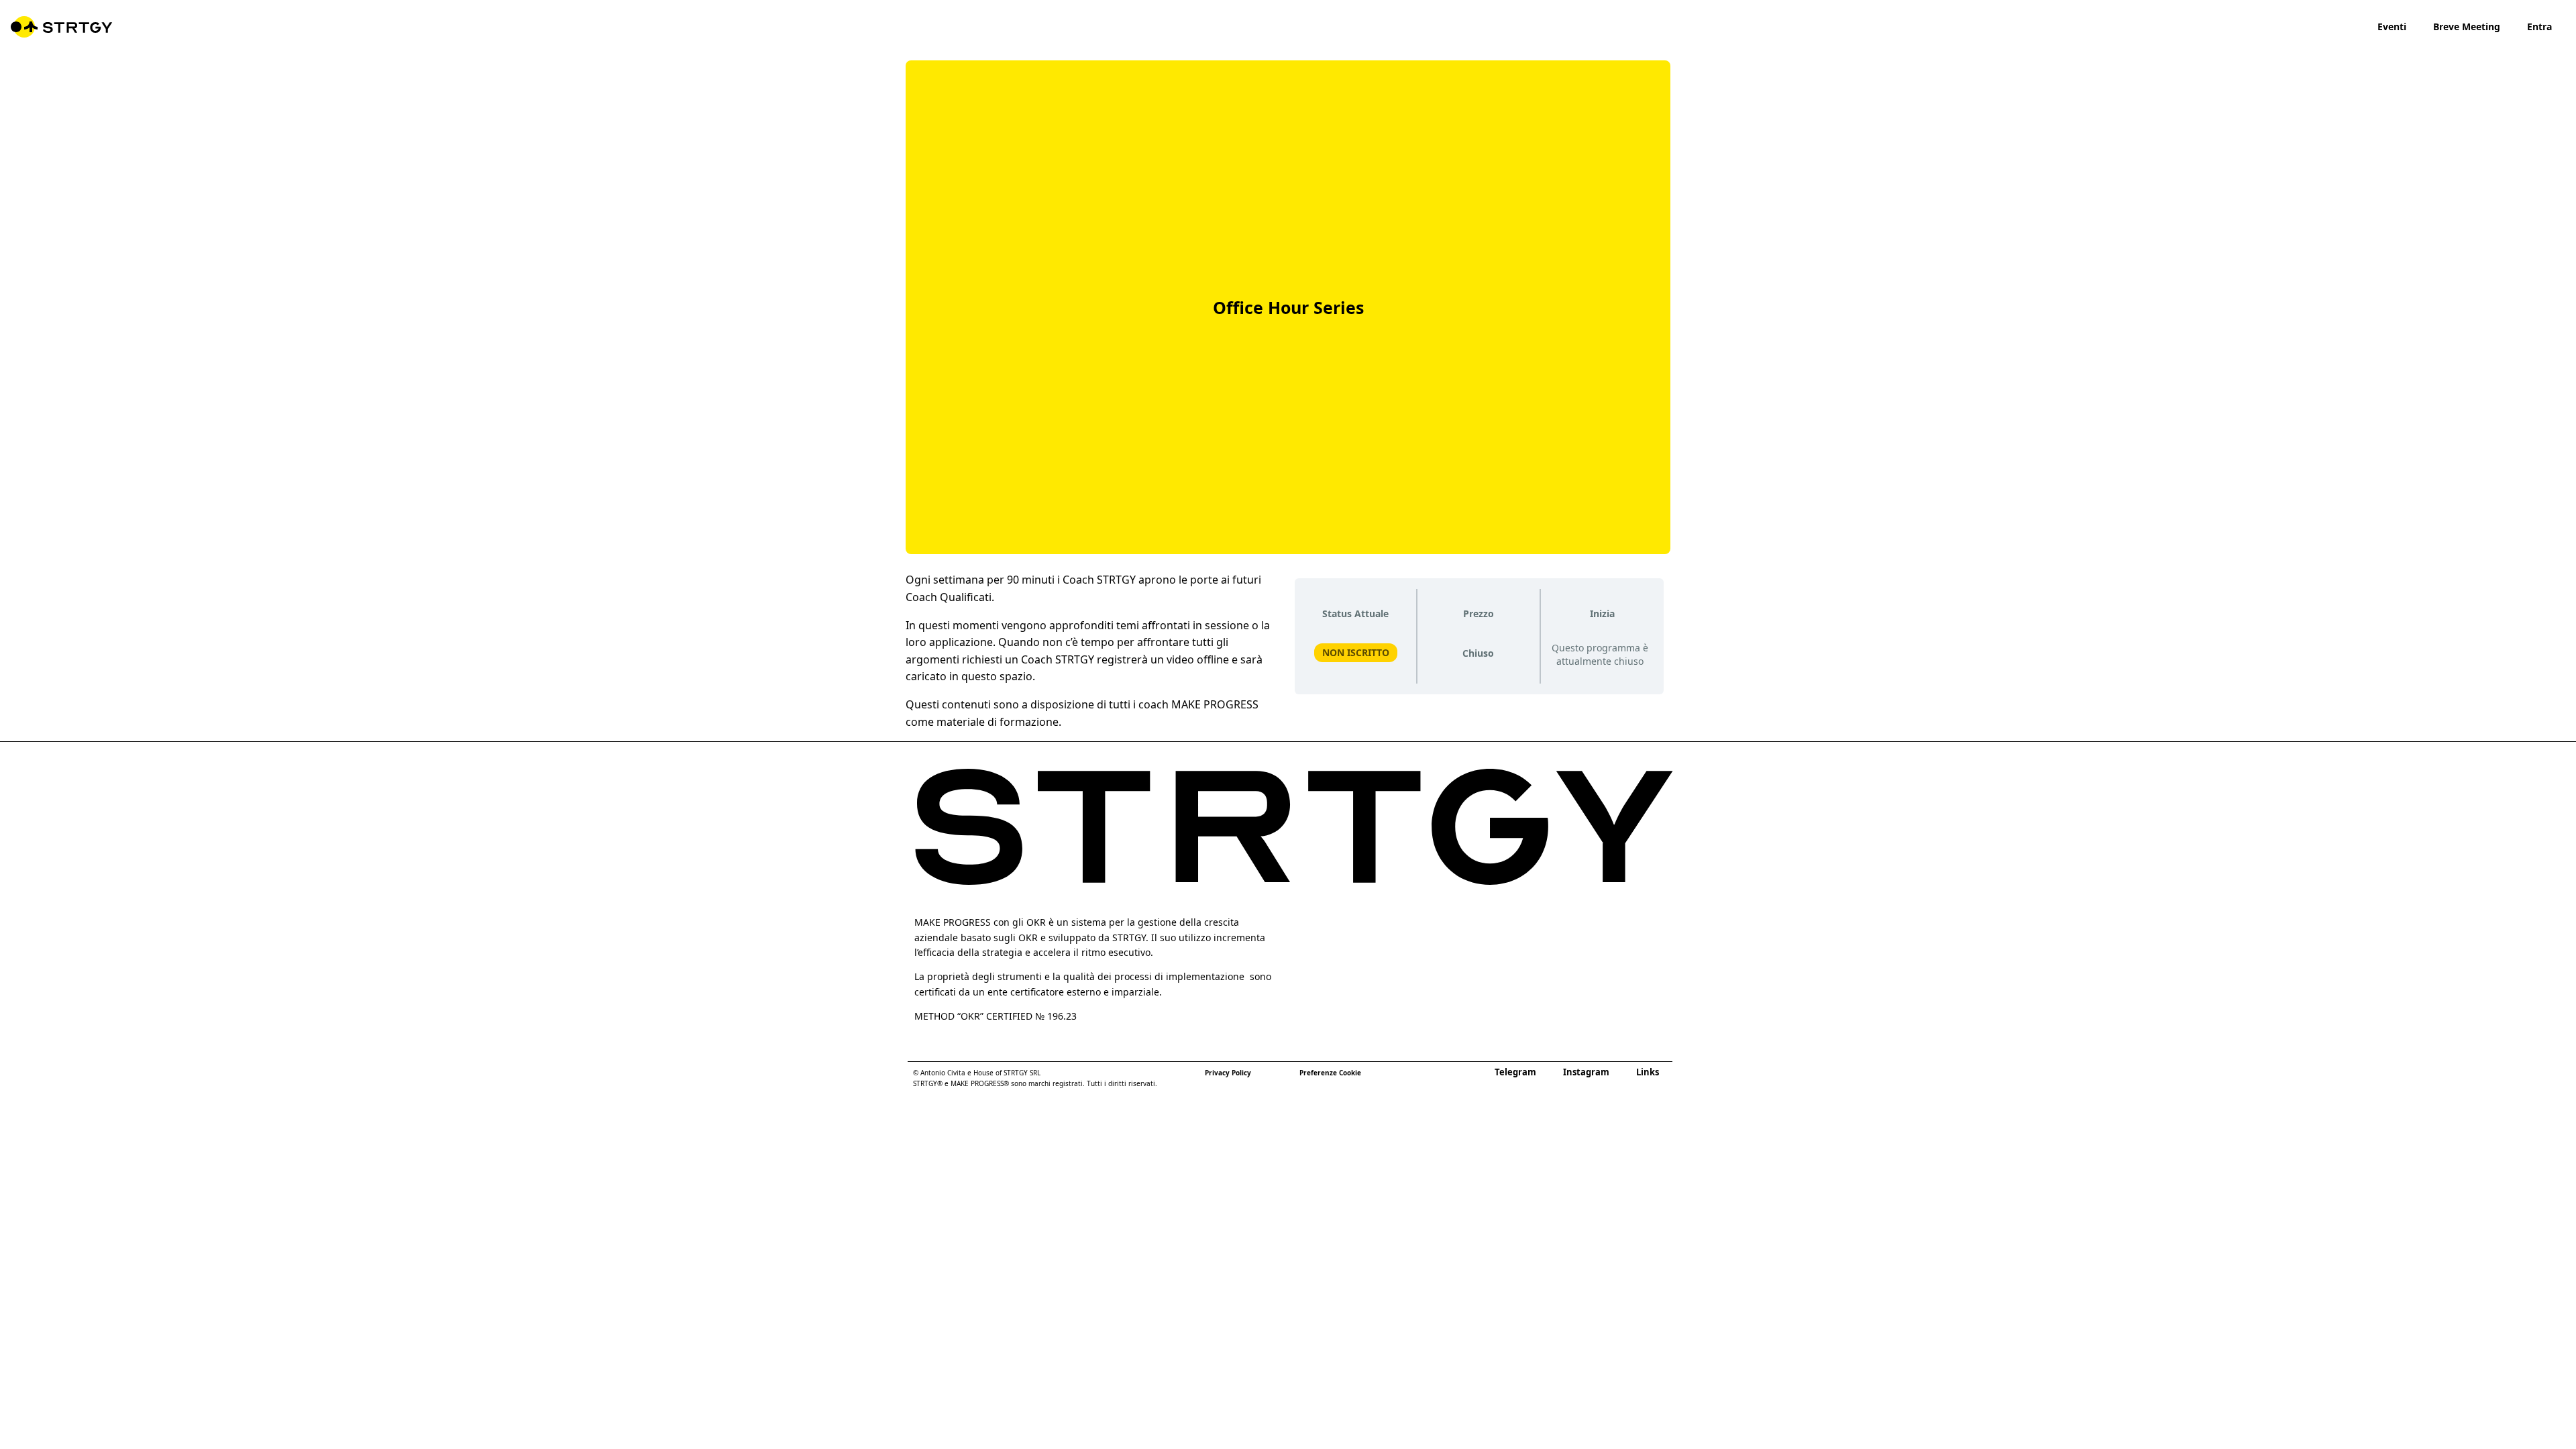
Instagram (1586, 1072)
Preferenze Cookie (1330, 1073)
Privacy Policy (1228, 1073)
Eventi (2392, 26)
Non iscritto (1356, 652)
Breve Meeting (2467, 26)
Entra (2539, 26)
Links (1648, 1072)
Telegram (1515, 1072)
